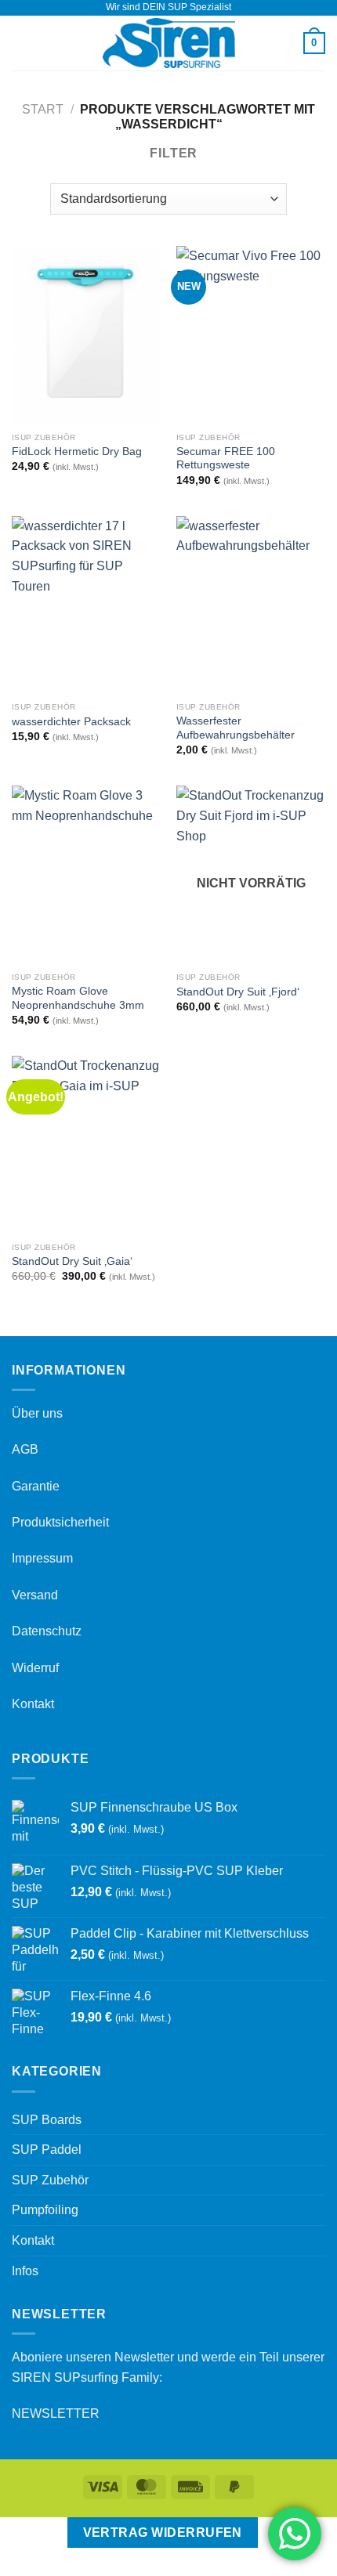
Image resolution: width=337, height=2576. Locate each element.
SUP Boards (47, 2120)
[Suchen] (286, 43)
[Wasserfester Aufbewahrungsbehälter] (251, 605)
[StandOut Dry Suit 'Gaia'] (86, 1145)
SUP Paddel (47, 2150)
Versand (35, 1595)
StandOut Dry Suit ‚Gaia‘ (72, 1261)
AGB (25, 1449)
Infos (25, 2271)
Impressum (42, 1558)
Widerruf (35, 1668)
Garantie (36, 1486)
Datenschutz (47, 1631)
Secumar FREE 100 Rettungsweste (226, 459)
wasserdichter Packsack (71, 722)
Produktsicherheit (60, 1522)
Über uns (37, 1413)
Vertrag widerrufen (163, 2533)
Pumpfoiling (45, 2210)
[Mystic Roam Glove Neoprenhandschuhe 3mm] (86, 875)
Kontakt (33, 1704)
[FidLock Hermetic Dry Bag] (86, 335)
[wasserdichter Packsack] (86, 605)
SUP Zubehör (50, 2180)
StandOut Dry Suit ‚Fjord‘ (238, 992)
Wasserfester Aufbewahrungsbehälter (236, 728)
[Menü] (21, 43)
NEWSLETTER (56, 2413)
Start (43, 109)
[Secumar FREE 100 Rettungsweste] (251, 335)
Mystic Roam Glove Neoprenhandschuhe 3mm (78, 998)
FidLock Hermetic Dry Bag (77, 452)
